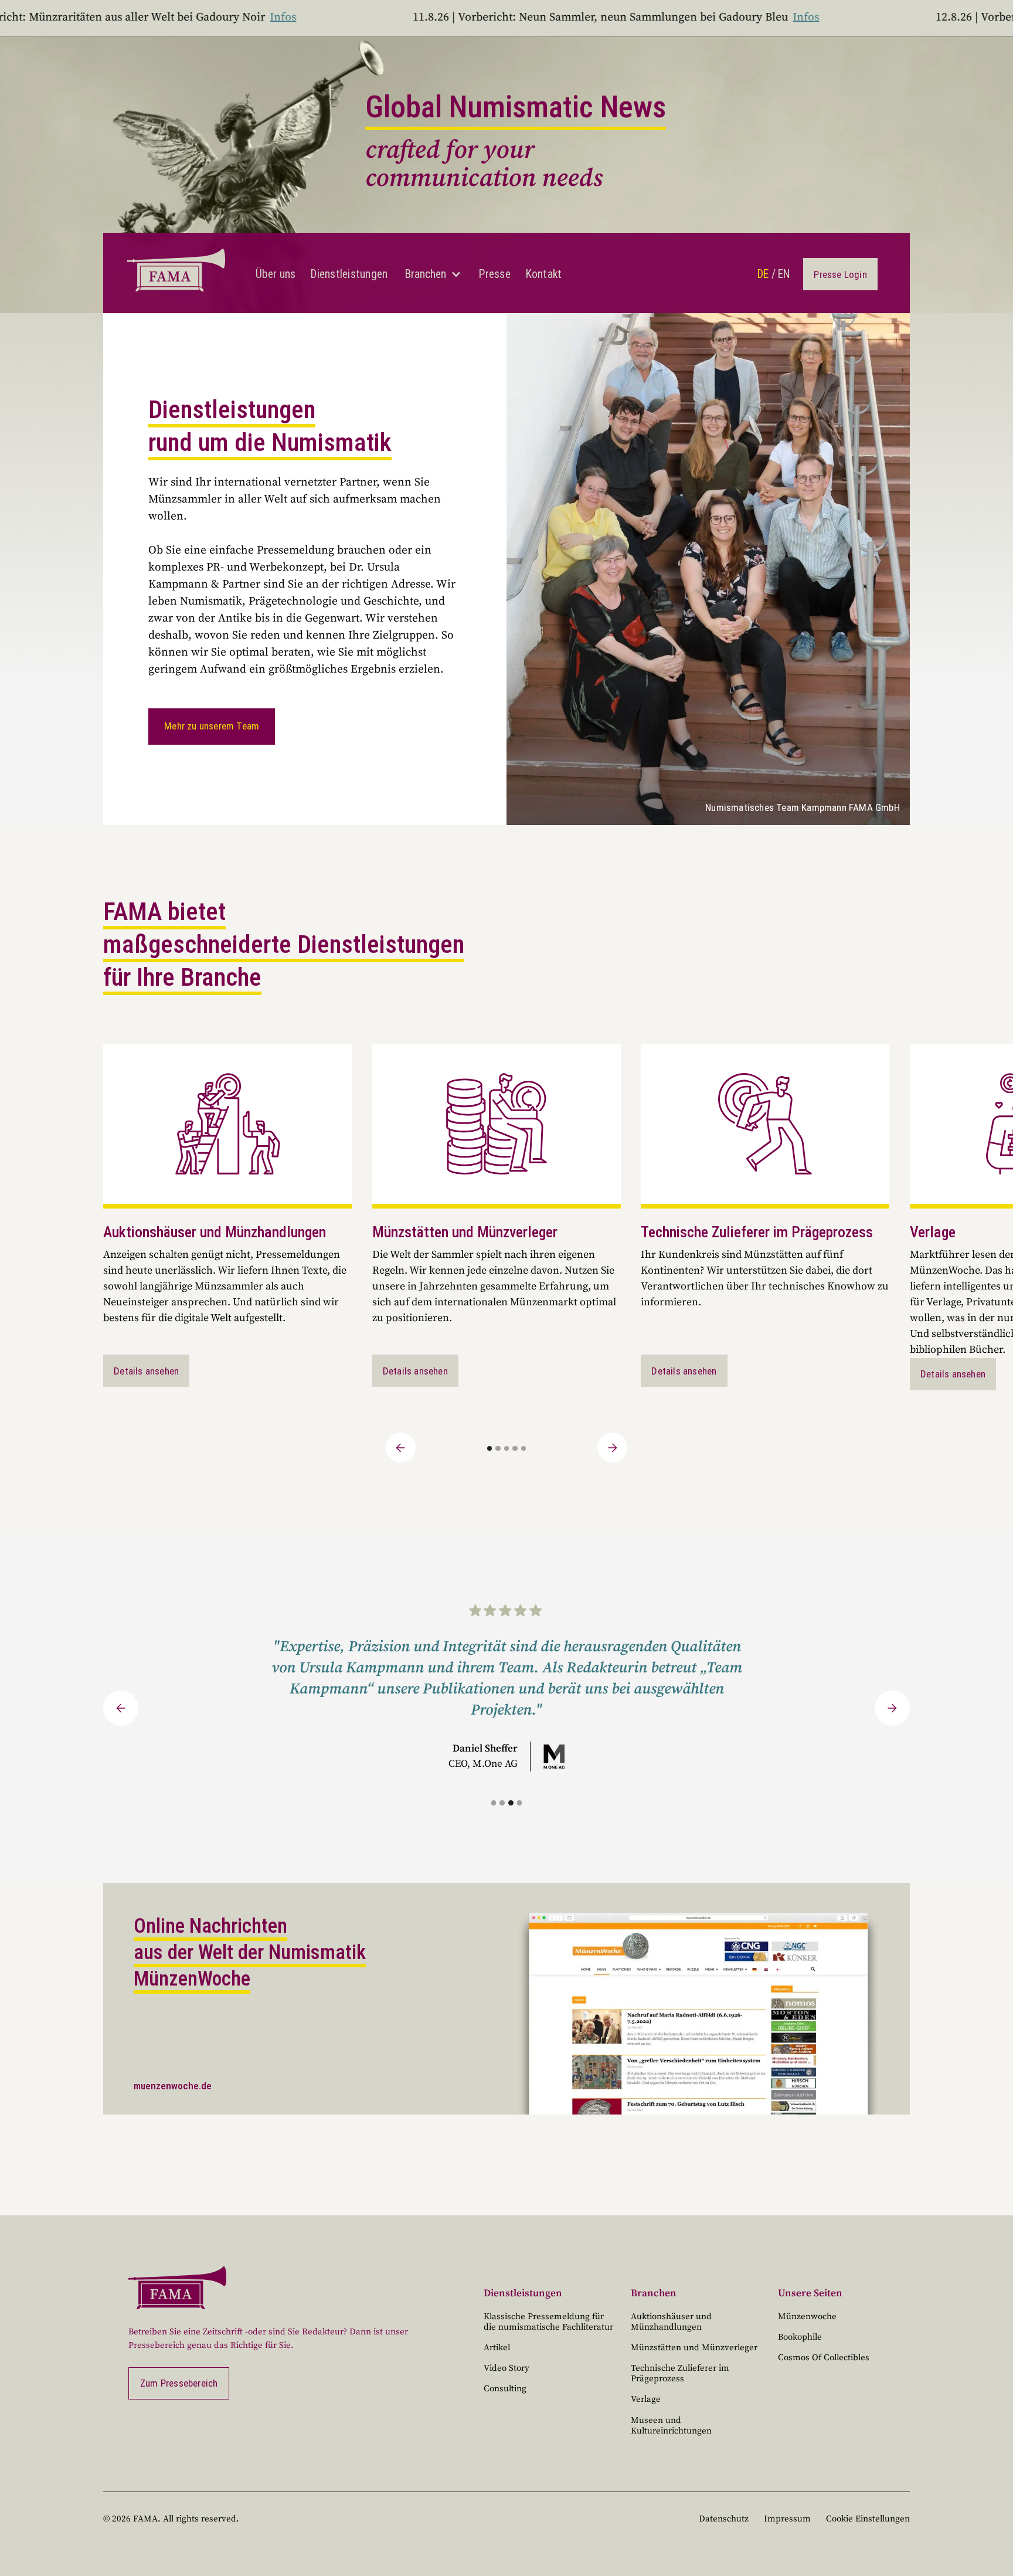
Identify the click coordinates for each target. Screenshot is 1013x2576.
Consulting (505, 2389)
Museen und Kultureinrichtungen (671, 2426)
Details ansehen (146, 1371)
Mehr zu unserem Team (212, 726)
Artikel (497, 2348)
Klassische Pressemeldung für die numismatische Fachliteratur (548, 2322)
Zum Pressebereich (179, 2383)
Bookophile (800, 2337)
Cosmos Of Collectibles (824, 2358)
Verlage (646, 2399)
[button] (433, 274)
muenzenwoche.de (173, 2086)
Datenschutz (724, 2519)
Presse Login (840, 274)
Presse (495, 274)
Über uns (276, 274)
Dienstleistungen (349, 274)
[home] (176, 273)
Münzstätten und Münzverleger (694, 2348)
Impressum (787, 2519)
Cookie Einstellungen (868, 2519)
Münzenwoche (807, 2317)
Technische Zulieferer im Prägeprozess (680, 2373)
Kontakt (544, 274)
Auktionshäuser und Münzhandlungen (671, 2322)
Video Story (506, 2368)
